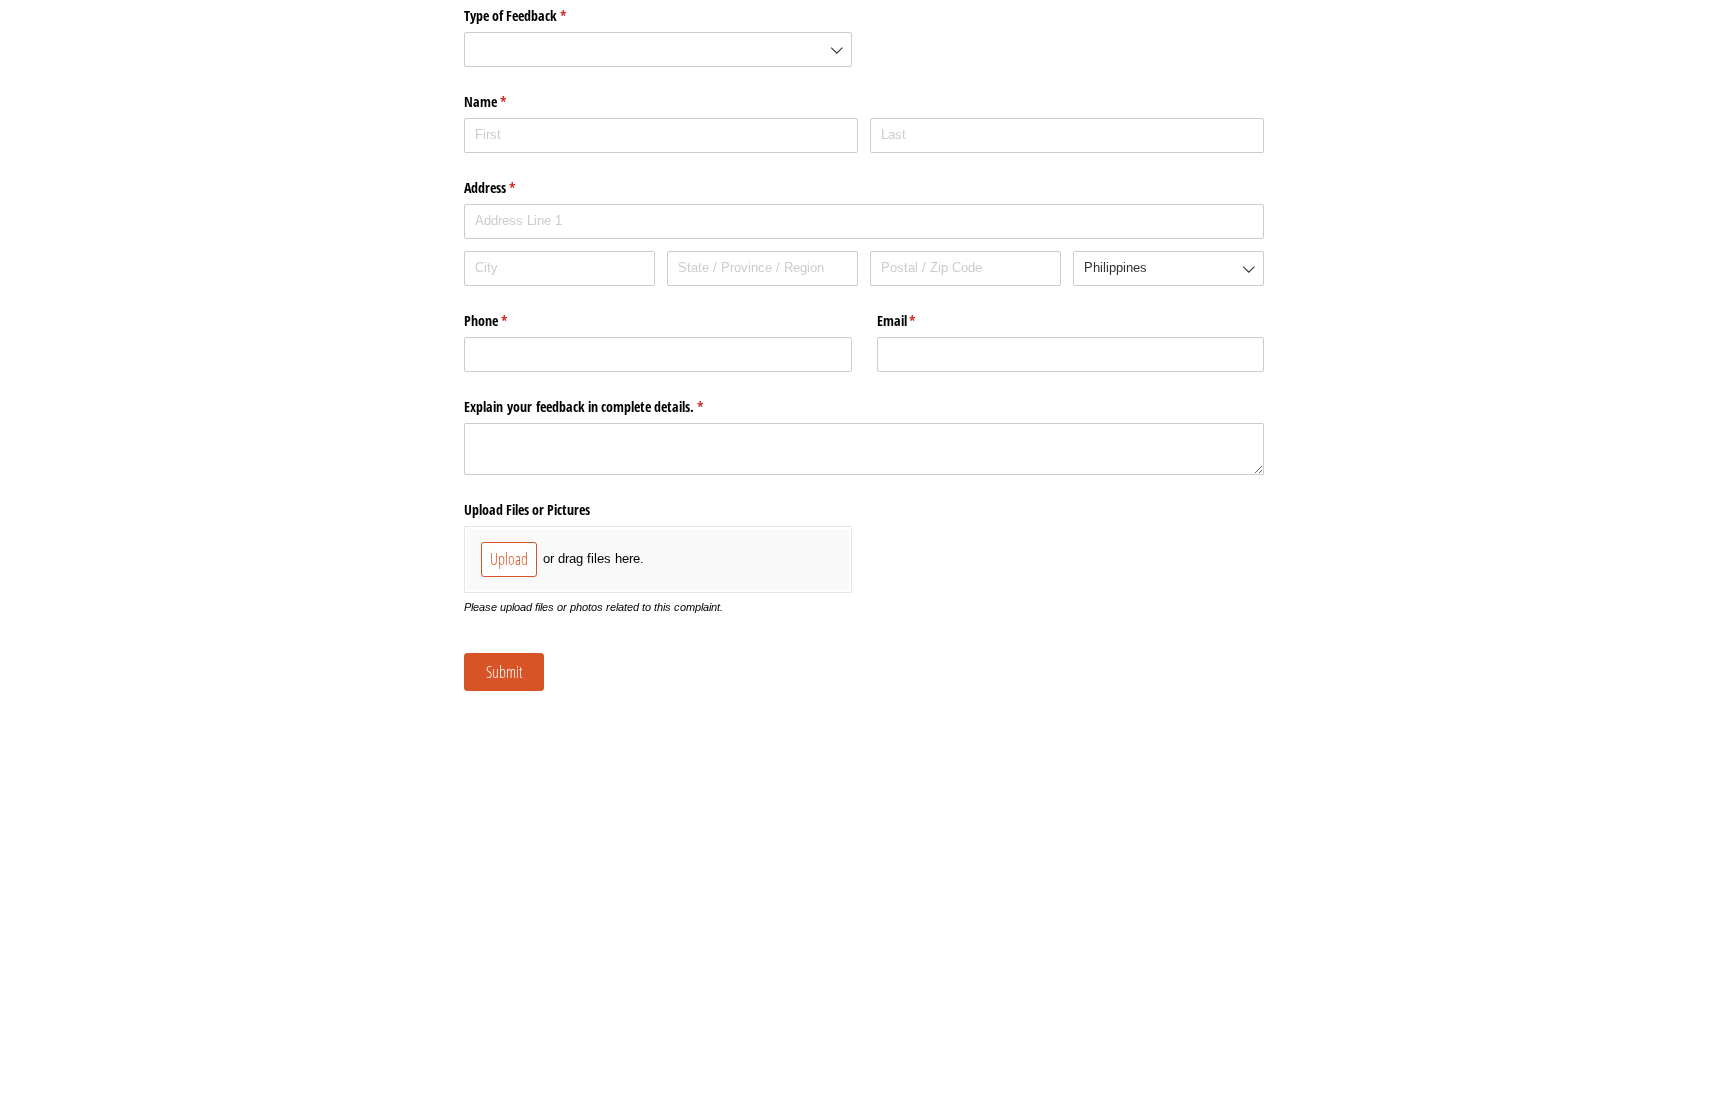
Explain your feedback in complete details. (607, 406)
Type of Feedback (538, 15)
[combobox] (658, 49)
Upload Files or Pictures (527, 509)
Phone (509, 320)
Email (920, 320)
